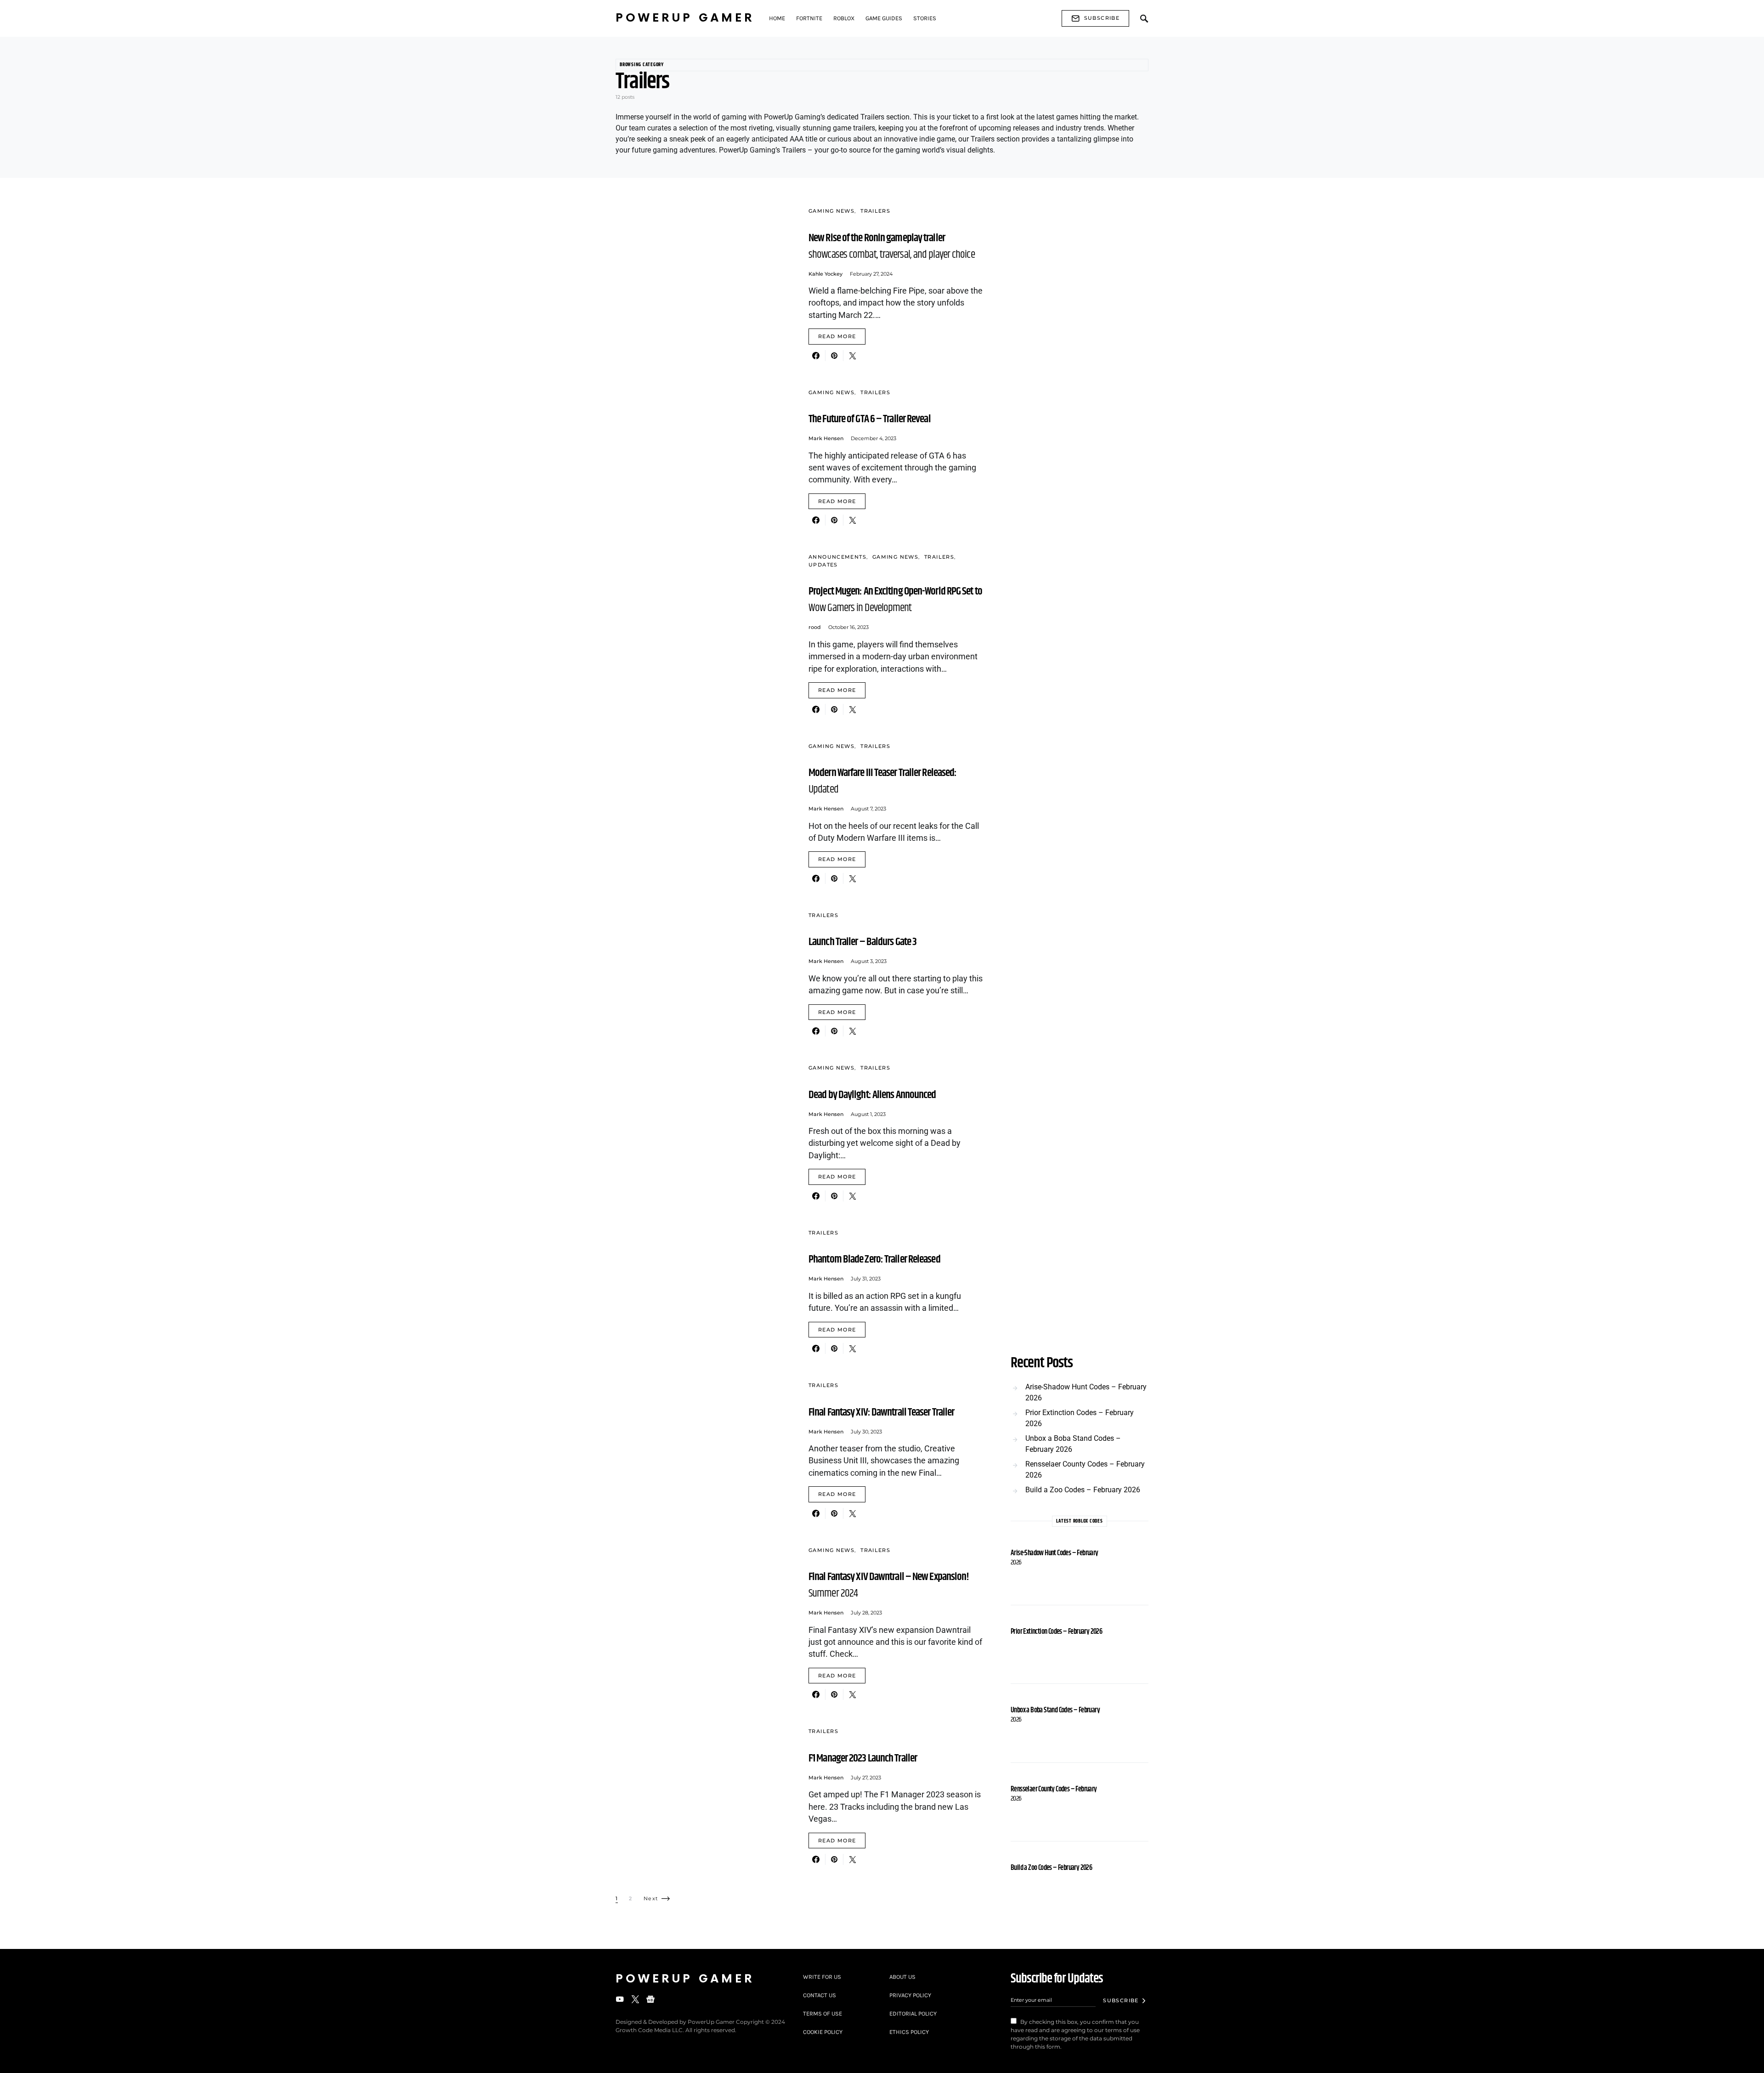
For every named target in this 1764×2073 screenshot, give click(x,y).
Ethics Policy (909, 2032)
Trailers (875, 211)
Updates (823, 565)
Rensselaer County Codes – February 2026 (1085, 1470)
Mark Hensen (826, 438)
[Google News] (650, 1999)
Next (651, 1898)
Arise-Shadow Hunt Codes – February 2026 (1086, 1392)
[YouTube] (620, 1999)
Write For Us (822, 1977)
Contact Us (820, 1995)
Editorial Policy (913, 2014)
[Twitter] (635, 1999)
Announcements (837, 557)
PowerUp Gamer (685, 18)
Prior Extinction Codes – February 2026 (1080, 1418)
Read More (837, 336)
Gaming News (831, 211)
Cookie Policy (823, 2032)
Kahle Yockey (825, 274)
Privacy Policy (910, 1995)
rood (815, 627)
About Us (902, 1977)
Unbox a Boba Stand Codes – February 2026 (1073, 1444)
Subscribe (1102, 18)
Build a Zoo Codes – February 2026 (1083, 1490)
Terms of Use (823, 2014)
